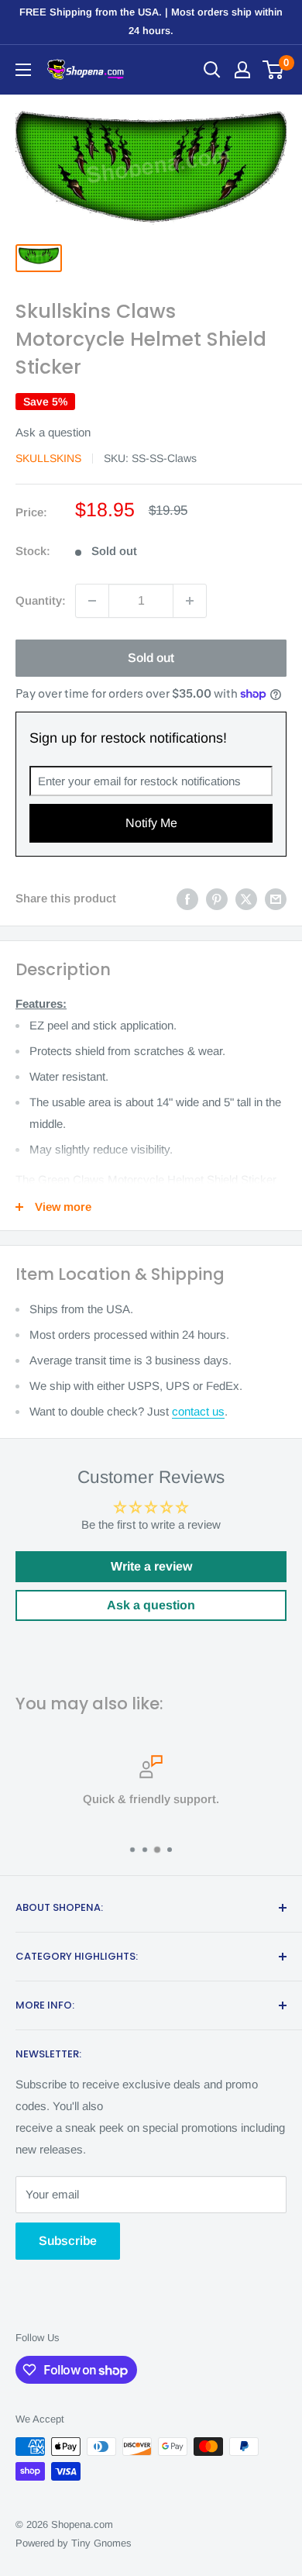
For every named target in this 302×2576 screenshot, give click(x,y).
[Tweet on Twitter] (246, 899)
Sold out (151, 658)
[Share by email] (276, 899)
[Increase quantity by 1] (190, 601)
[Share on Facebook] (187, 899)
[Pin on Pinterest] (217, 899)
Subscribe (68, 2241)
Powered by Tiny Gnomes (74, 2543)
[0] (274, 70)
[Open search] (212, 70)
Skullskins (48, 458)
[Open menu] (23, 70)
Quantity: (41, 600)
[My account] (242, 70)
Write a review (151, 1566)
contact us (198, 1411)
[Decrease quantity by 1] (92, 601)
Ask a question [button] (151, 1605)
